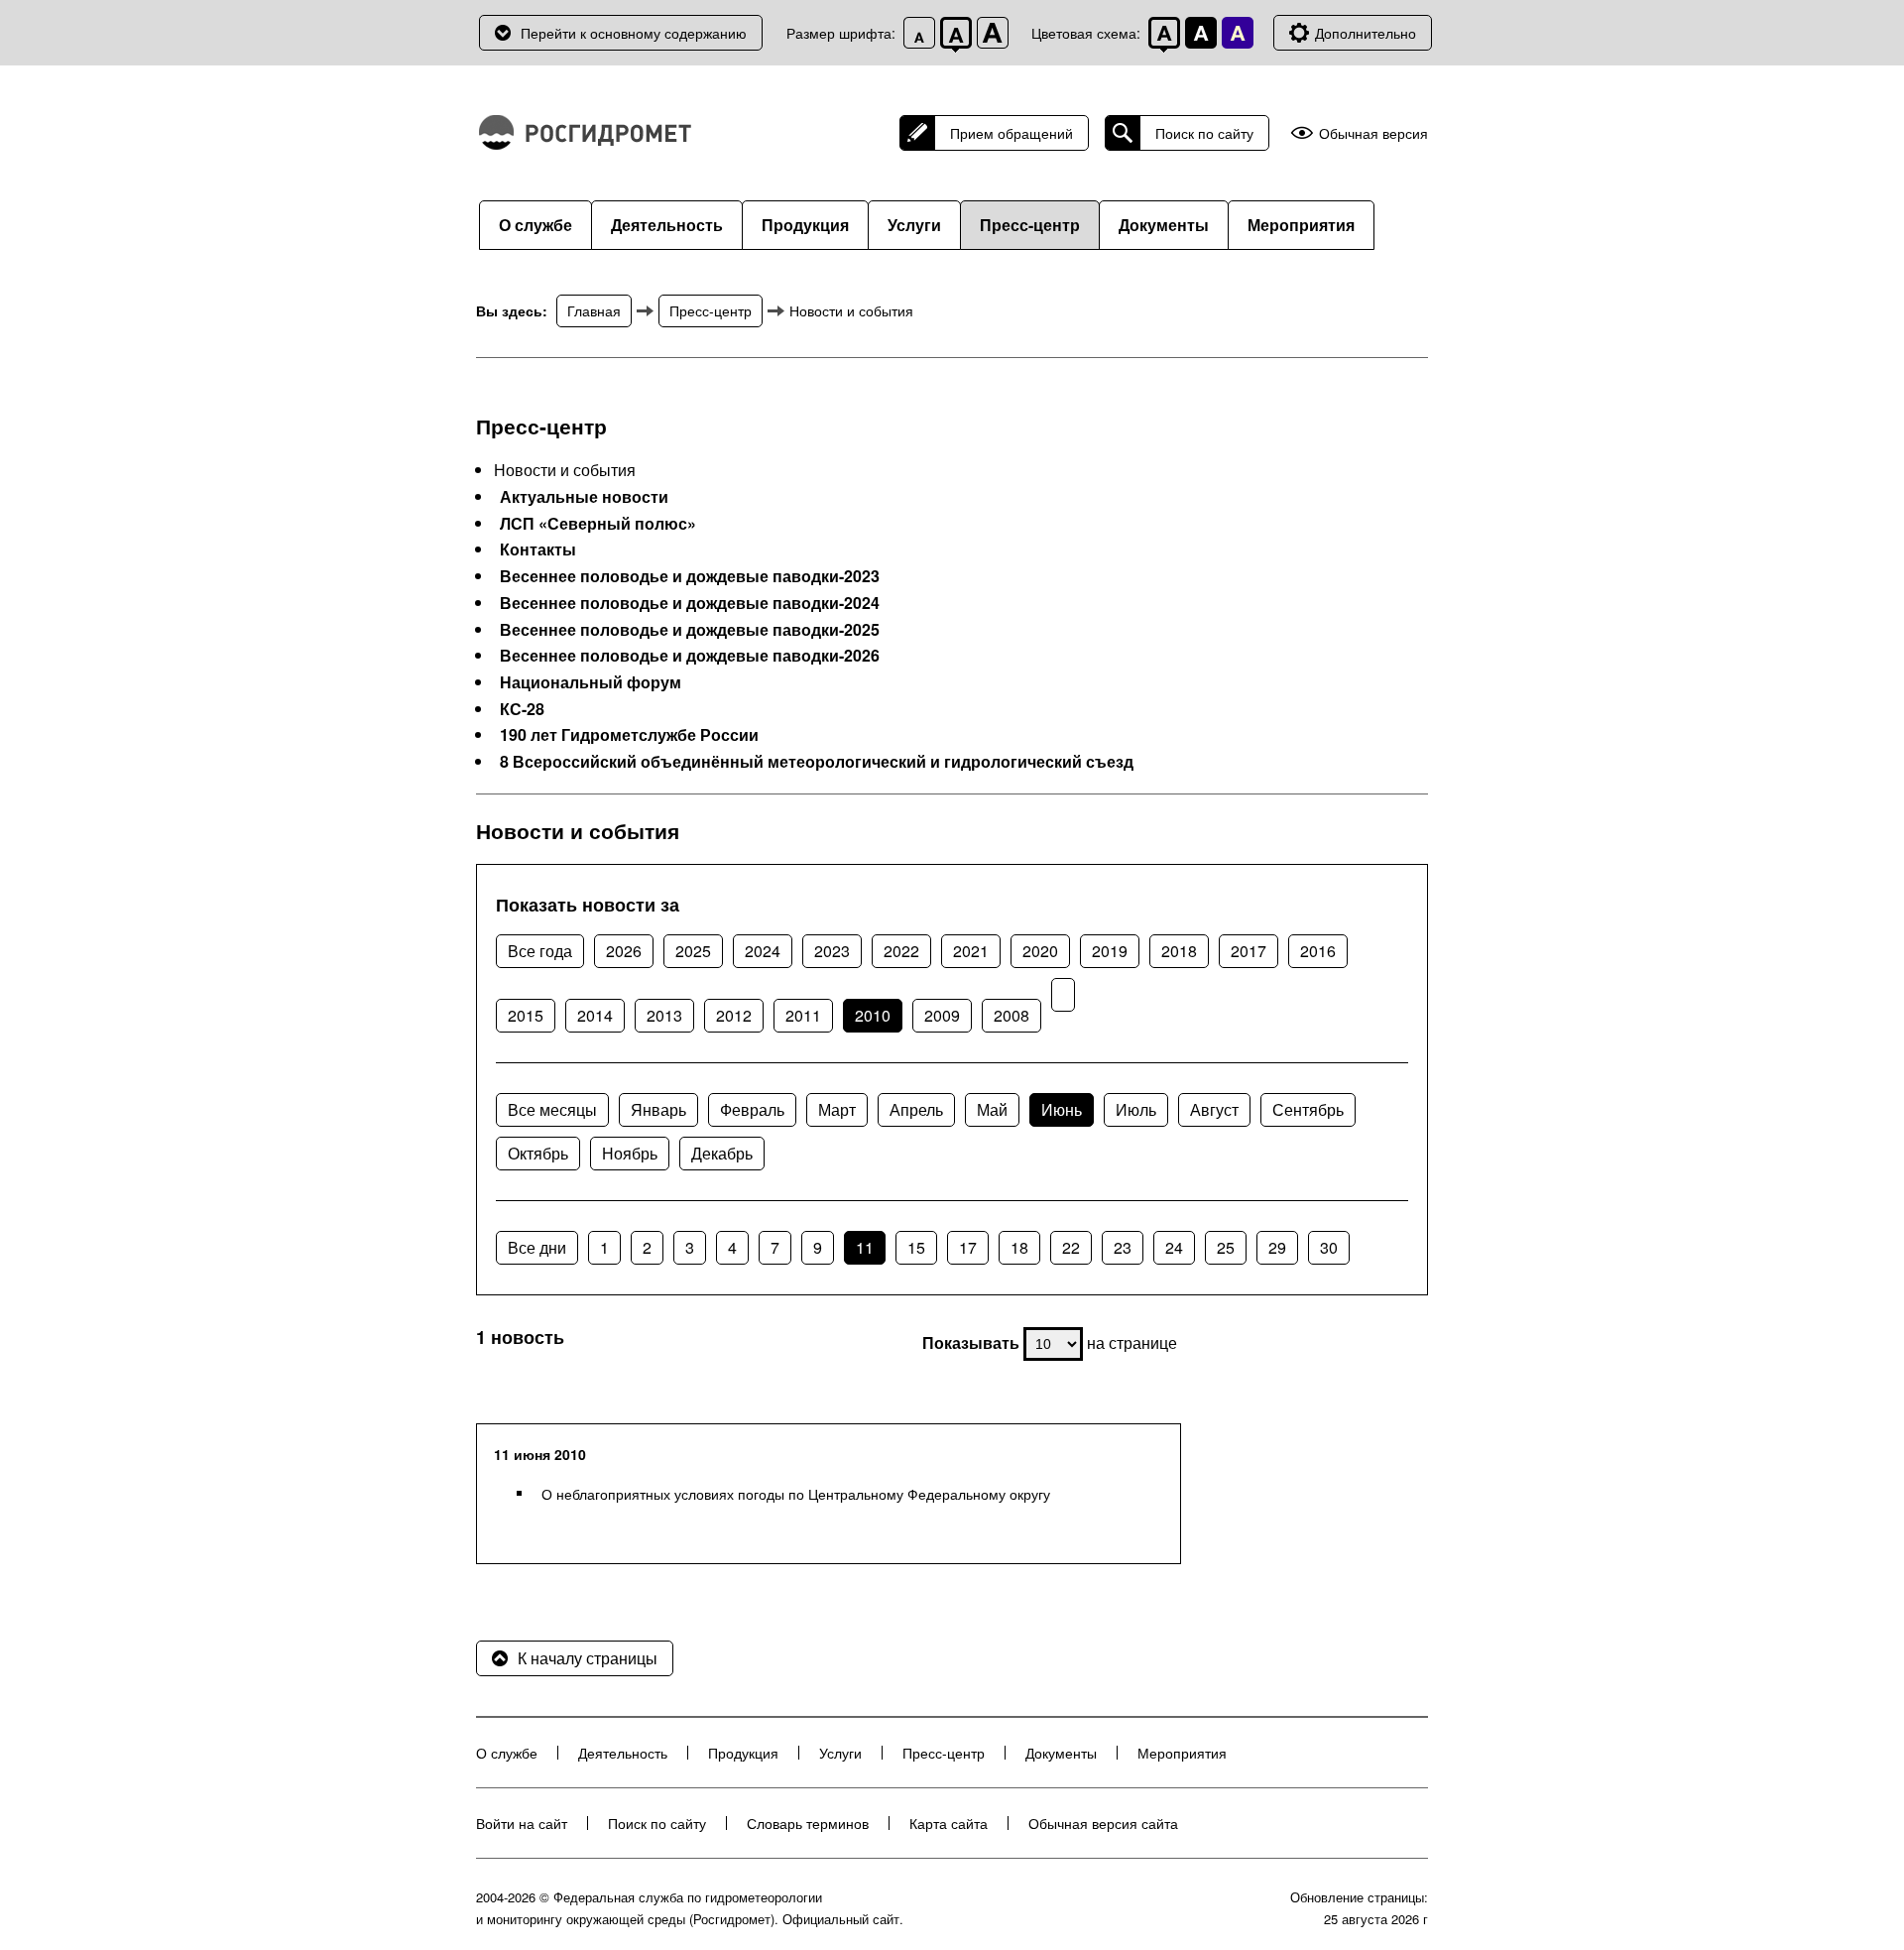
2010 (873, 1015)
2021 (971, 951)
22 (1071, 1247)
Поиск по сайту (1204, 133)
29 (1277, 1247)
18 (1019, 1247)
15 (916, 1247)
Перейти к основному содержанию (634, 33)
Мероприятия (1301, 225)
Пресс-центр (1030, 225)
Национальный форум (591, 682)
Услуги (914, 225)
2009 (942, 1015)
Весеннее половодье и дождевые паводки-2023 (690, 576)
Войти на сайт (522, 1823)
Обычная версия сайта (1103, 1823)
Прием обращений (1011, 133)
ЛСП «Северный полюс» (598, 524)
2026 (624, 951)
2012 (734, 1015)
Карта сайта (949, 1823)
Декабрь (722, 1153)
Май (992, 1109)
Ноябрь (630, 1153)
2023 (832, 951)
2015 (526, 1015)
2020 (1040, 951)
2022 (901, 951)
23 (1123, 1247)
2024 (763, 951)
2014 (595, 1015)
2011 (803, 1015)
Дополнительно (1366, 33)
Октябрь (538, 1153)
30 (1329, 1247)
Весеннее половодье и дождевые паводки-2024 (690, 603)
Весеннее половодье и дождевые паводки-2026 (690, 656)
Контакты (538, 549)
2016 (1318, 951)
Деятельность (667, 225)
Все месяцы (552, 1109)
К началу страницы (588, 1658)
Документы (1164, 225)
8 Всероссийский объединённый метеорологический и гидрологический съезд (817, 762)
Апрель (916, 1109)
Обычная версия (1373, 133)
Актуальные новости (584, 497)
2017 (1249, 951)
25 (1226, 1247)
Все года (540, 951)
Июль (1136, 1109)
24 (1174, 1247)
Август (1214, 1109)
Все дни (537, 1247)
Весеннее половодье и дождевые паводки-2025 (690, 630)
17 (968, 1247)
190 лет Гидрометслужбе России (629, 735)
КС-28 (522, 709)
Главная (594, 310)
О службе (535, 225)
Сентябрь (1308, 1109)
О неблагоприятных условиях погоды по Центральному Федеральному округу (796, 1494)
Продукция (805, 225)
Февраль (752, 1109)
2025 (693, 951)
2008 (1011, 1015)
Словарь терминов (808, 1823)
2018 (1179, 951)
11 (865, 1247)
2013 (664, 1015)
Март (837, 1109)
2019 (1110, 951)
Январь (658, 1109)
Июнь (1062, 1109)
